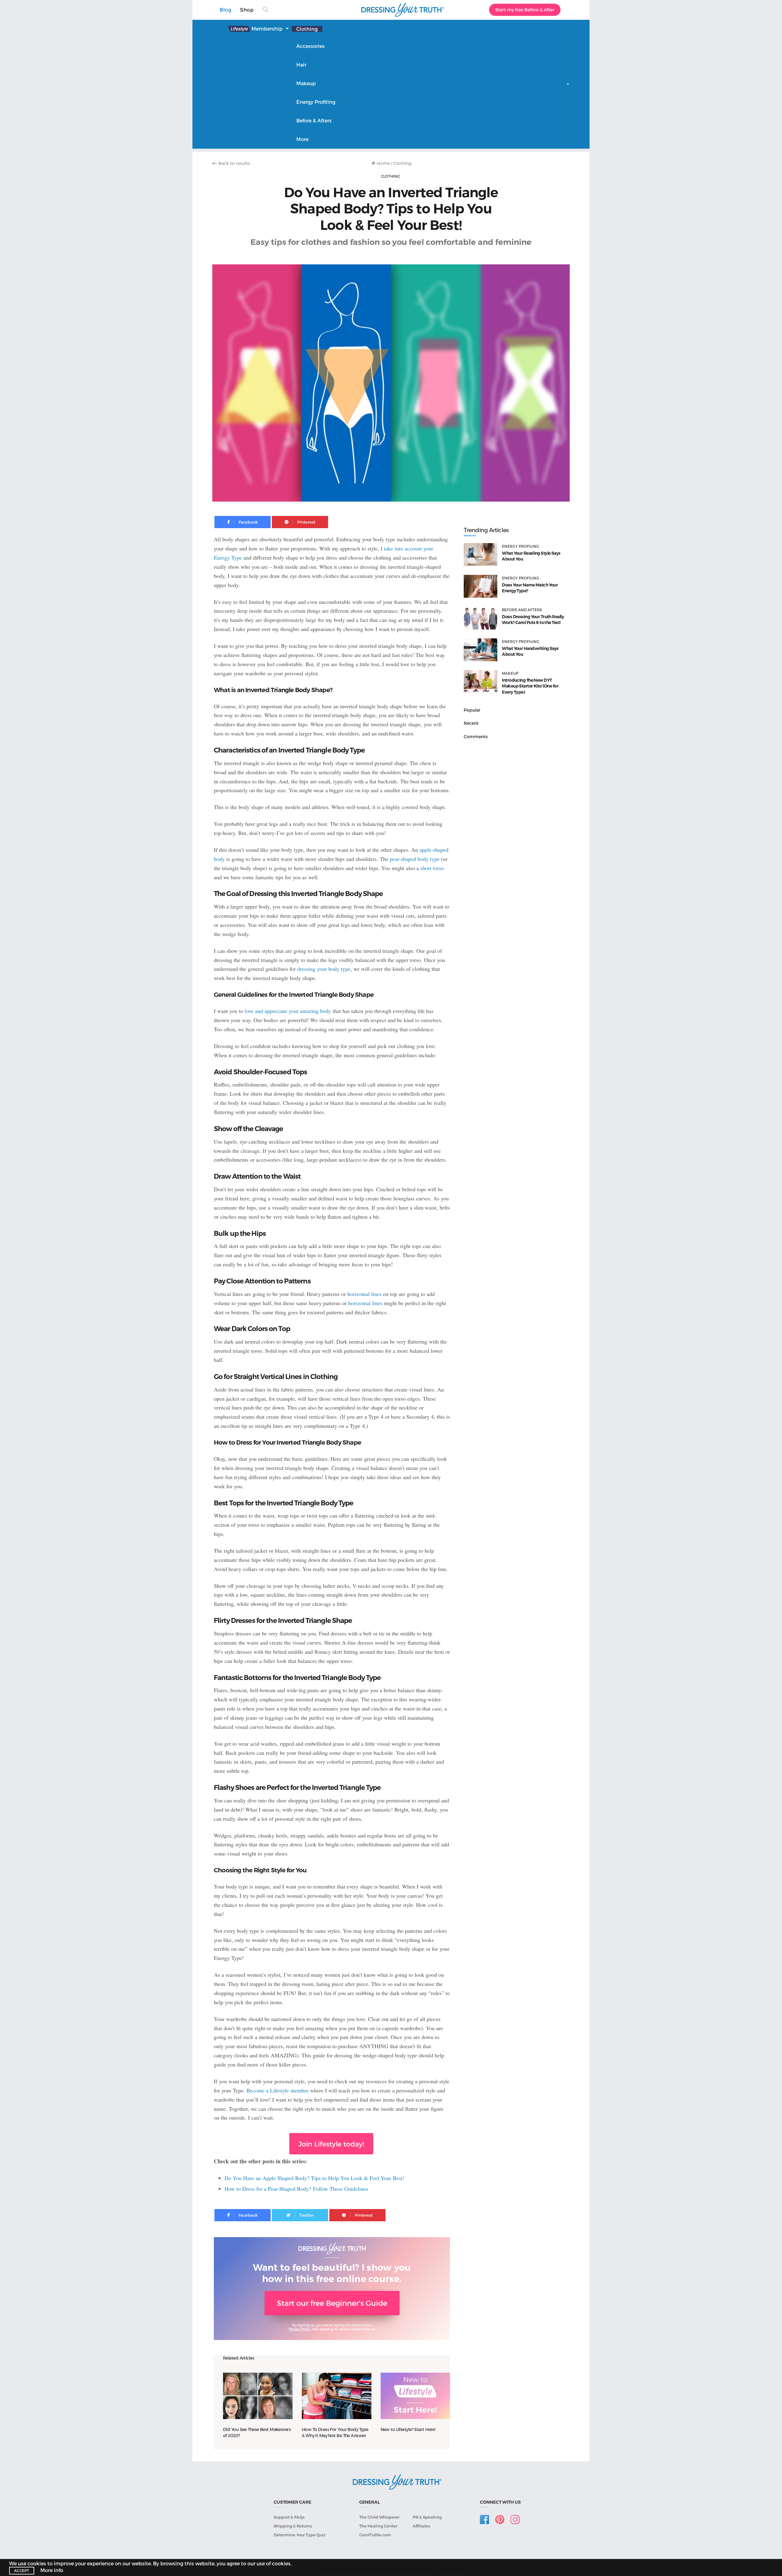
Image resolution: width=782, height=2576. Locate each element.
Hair (301, 65)
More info (52, 2570)
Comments (476, 737)
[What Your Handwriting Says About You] (481, 650)
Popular (472, 710)
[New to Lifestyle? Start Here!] (415, 2396)
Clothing (307, 29)
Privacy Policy (300, 2329)
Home (383, 163)
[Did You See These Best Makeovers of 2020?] (258, 2396)
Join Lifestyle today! (331, 2144)
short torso (432, 868)
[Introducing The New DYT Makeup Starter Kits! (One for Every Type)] (481, 682)
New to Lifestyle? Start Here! (408, 2429)
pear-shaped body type (415, 859)
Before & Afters (314, 120)
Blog (225, 10)
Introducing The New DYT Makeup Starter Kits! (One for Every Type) (530, 686)
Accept (22, 2571)
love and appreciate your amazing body (288, 1011)
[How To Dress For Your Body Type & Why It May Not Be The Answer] (337, 2396)
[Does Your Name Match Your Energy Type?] (481, 586)
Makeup (306, 83)
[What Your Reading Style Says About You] (481, 555)
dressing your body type (324, 969)
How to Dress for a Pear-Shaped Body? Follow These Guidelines (296, 2189)
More (302, 139)
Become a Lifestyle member (278, 2090)
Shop (247, 10)
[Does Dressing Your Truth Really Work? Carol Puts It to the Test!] (481, 618)
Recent (471, 723)
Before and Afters (522, 610)
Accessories (311, 46)
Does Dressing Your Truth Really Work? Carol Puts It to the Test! (533, 620)
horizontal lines (364, 1294)
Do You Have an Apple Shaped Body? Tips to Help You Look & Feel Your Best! (314, 2178)
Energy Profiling (316, 102)
